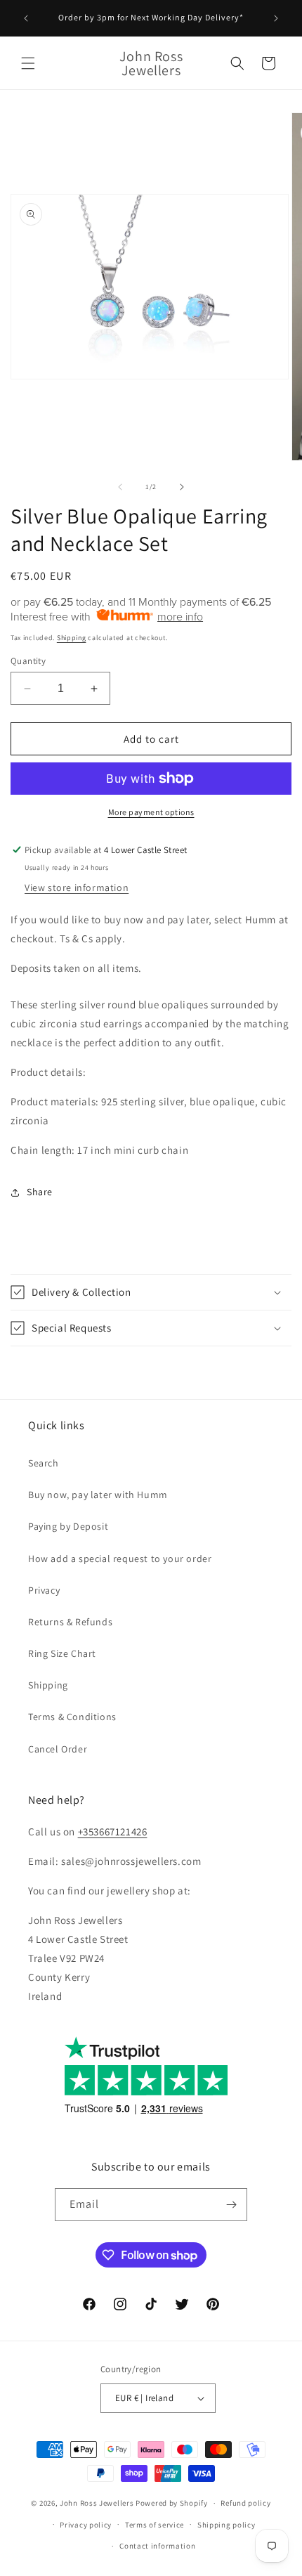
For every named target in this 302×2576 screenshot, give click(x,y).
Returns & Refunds (70, 1622)
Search (44, 1463)
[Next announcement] (276, 18)
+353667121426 (113, 1832)
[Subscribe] (231, 2205)
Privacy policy (86, 2525)
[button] (28, 63)
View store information (77, 887)
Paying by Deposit (68, 1526)
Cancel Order (58, 1749)
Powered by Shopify (172, 2503)
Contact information (157, 2546)
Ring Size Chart (62, 1653)
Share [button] (40, 1192)
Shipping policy (226, 2525)
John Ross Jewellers (97, 2503)
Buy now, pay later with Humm (98, 1495)
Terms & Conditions (72, 1717)
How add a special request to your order (120, 1559)
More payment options (151, 812)
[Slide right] (182, 487)
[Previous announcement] (26, 18)
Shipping (72, 638)
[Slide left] (120, 487)
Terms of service (155, 2525)
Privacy (44, 1590)
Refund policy (245, 2503)
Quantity (28, 661)
